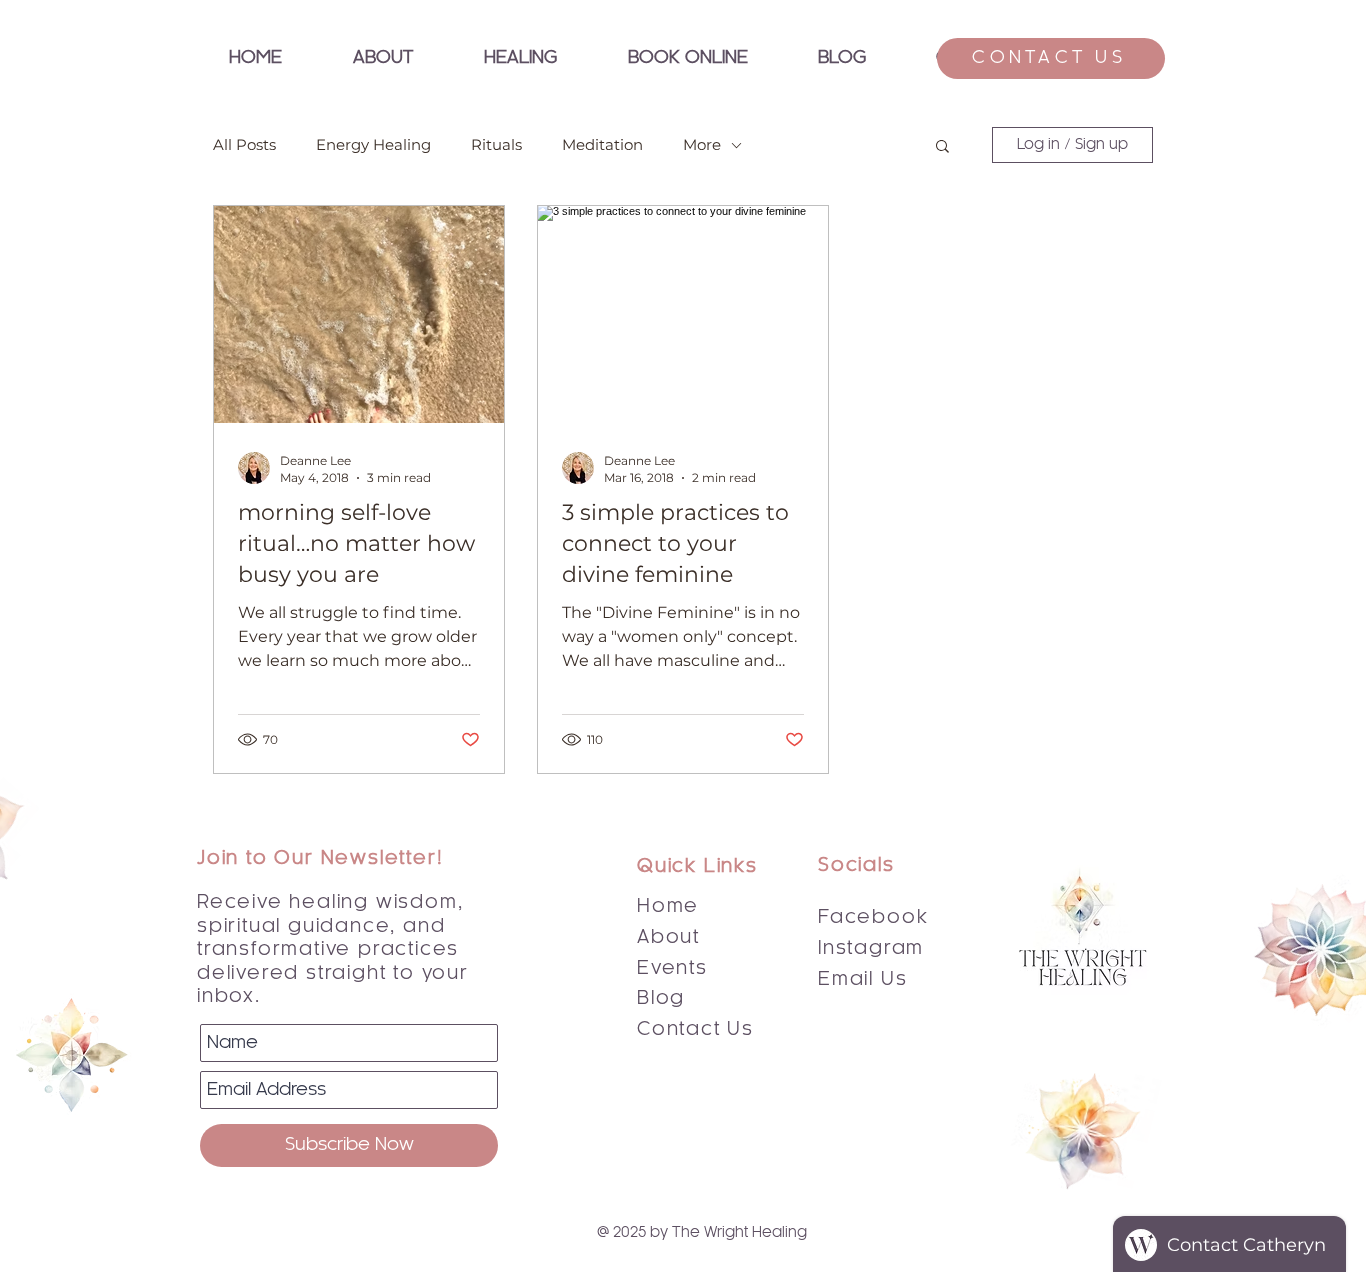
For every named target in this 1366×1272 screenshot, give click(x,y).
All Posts (244, 145)
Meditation (602, 145)
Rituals (496, 145)
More (702, 145)
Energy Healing (373, 145)
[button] (520, 58)
